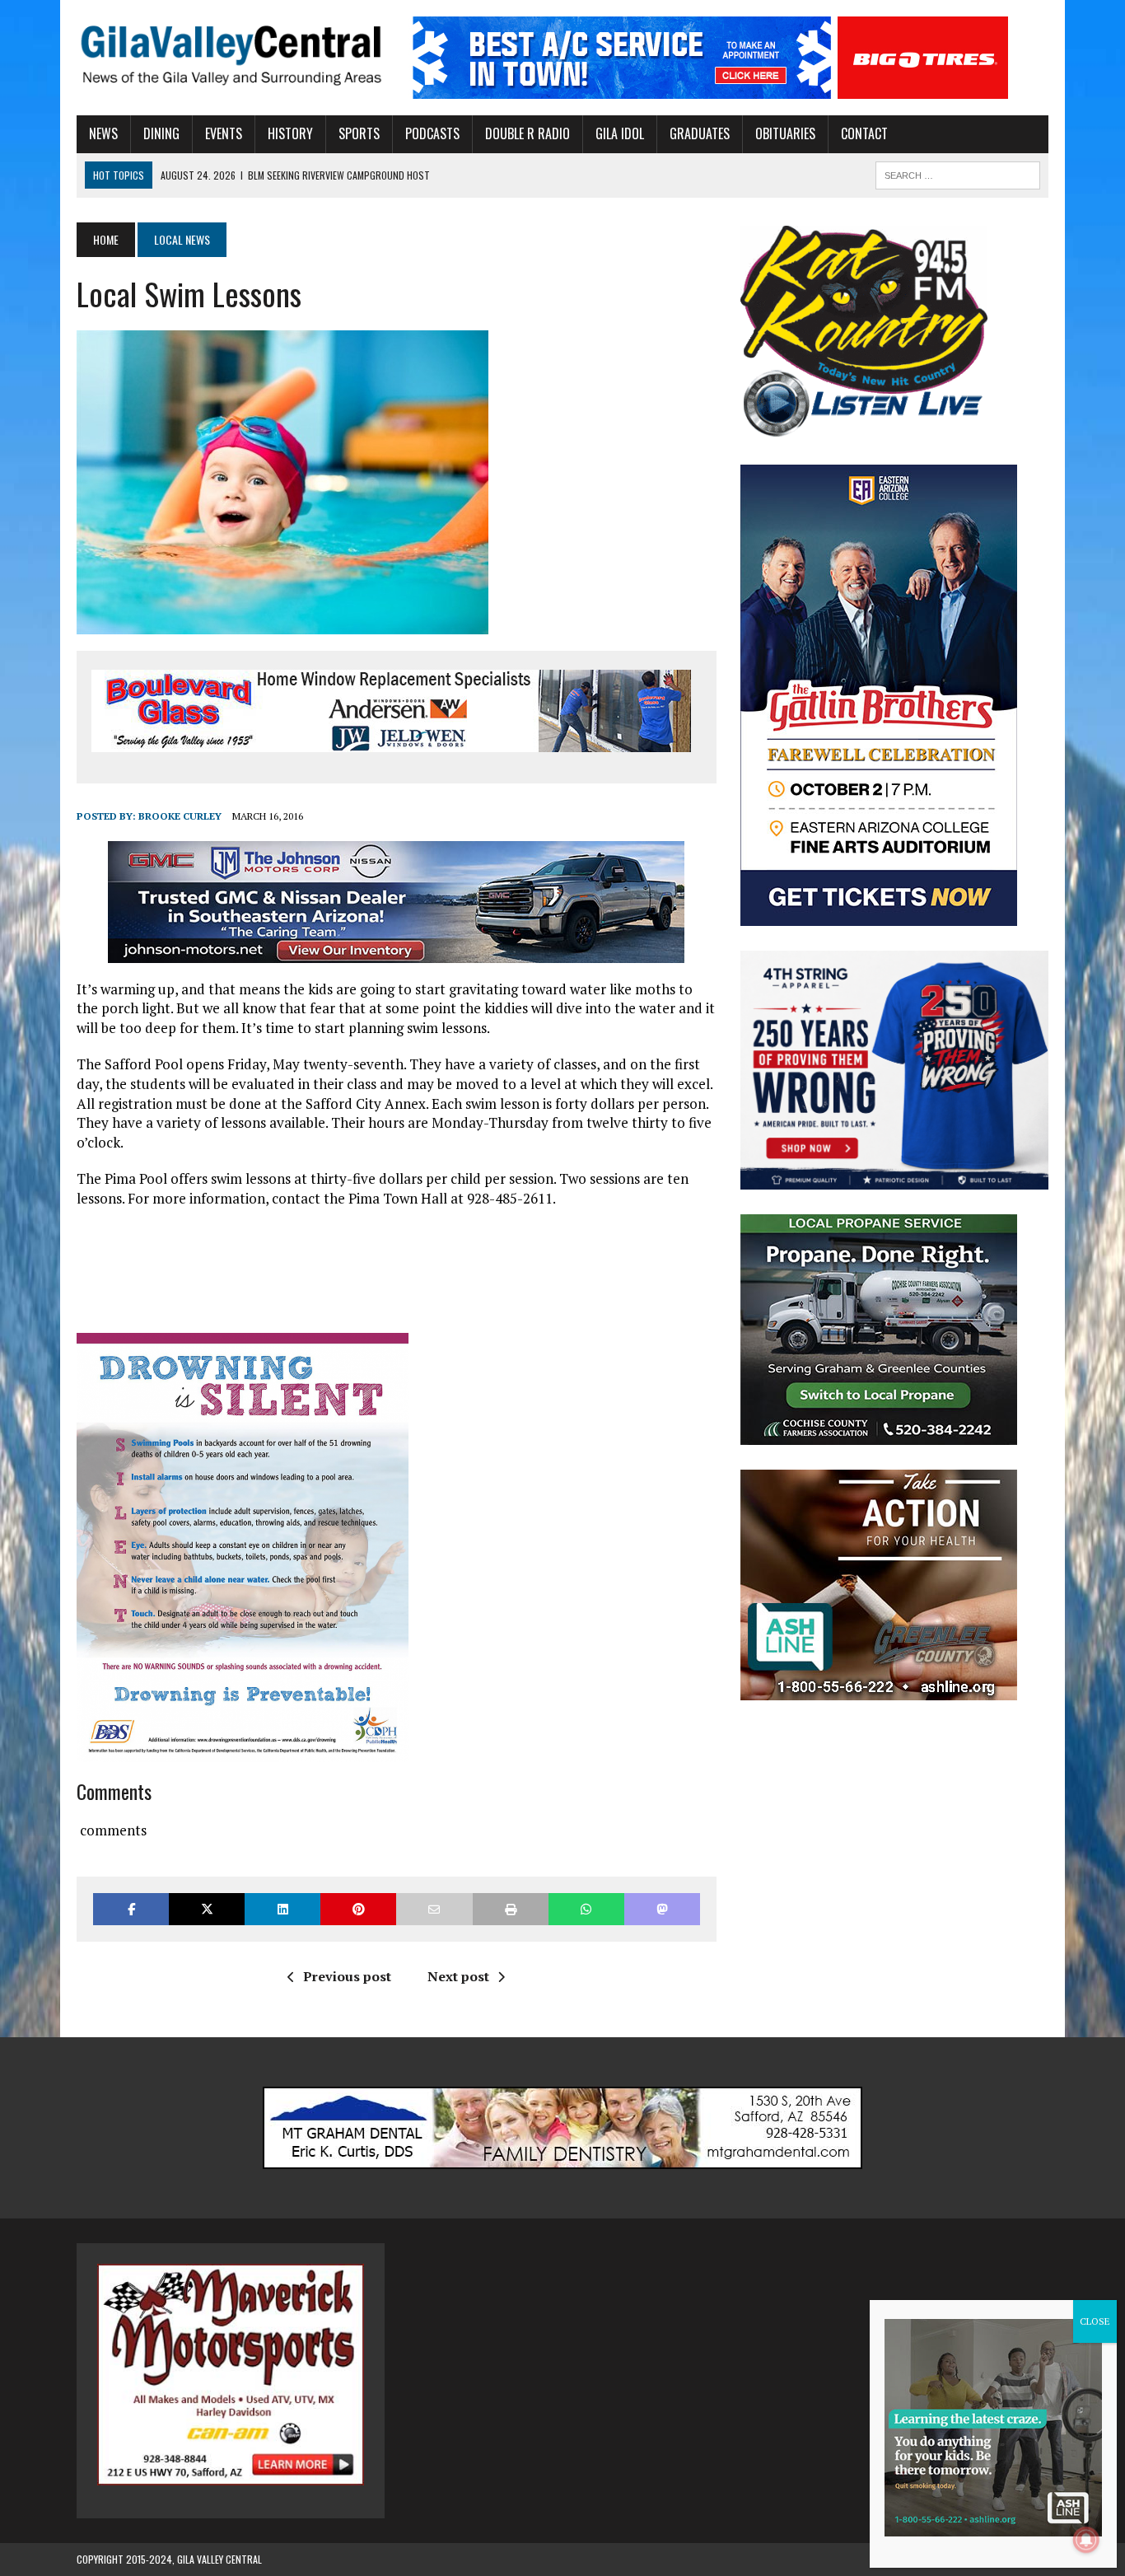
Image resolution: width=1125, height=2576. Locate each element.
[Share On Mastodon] (662, 1909)
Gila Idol (620, 133)
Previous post (347, 1976)
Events (224, 133)
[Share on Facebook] (131, 1909)
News (103, 133)
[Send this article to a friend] (434, 1909)
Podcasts (432, 133)
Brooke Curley (180, 816)
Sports (359, 133)
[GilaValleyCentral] (231, 55)
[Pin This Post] (358, 1909)
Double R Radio (527, 133)
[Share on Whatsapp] (586, 1909)
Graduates (700, 133)
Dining (161, 133)
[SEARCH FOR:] (958, 173)
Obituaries (785, 133)
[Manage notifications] (1086, 2540)
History (290, 133)
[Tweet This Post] (207, 1909)
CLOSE (1095, 2321)
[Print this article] (511, 1909)
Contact (864, 133)
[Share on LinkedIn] (282, 1909)
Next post (458, 1976)
